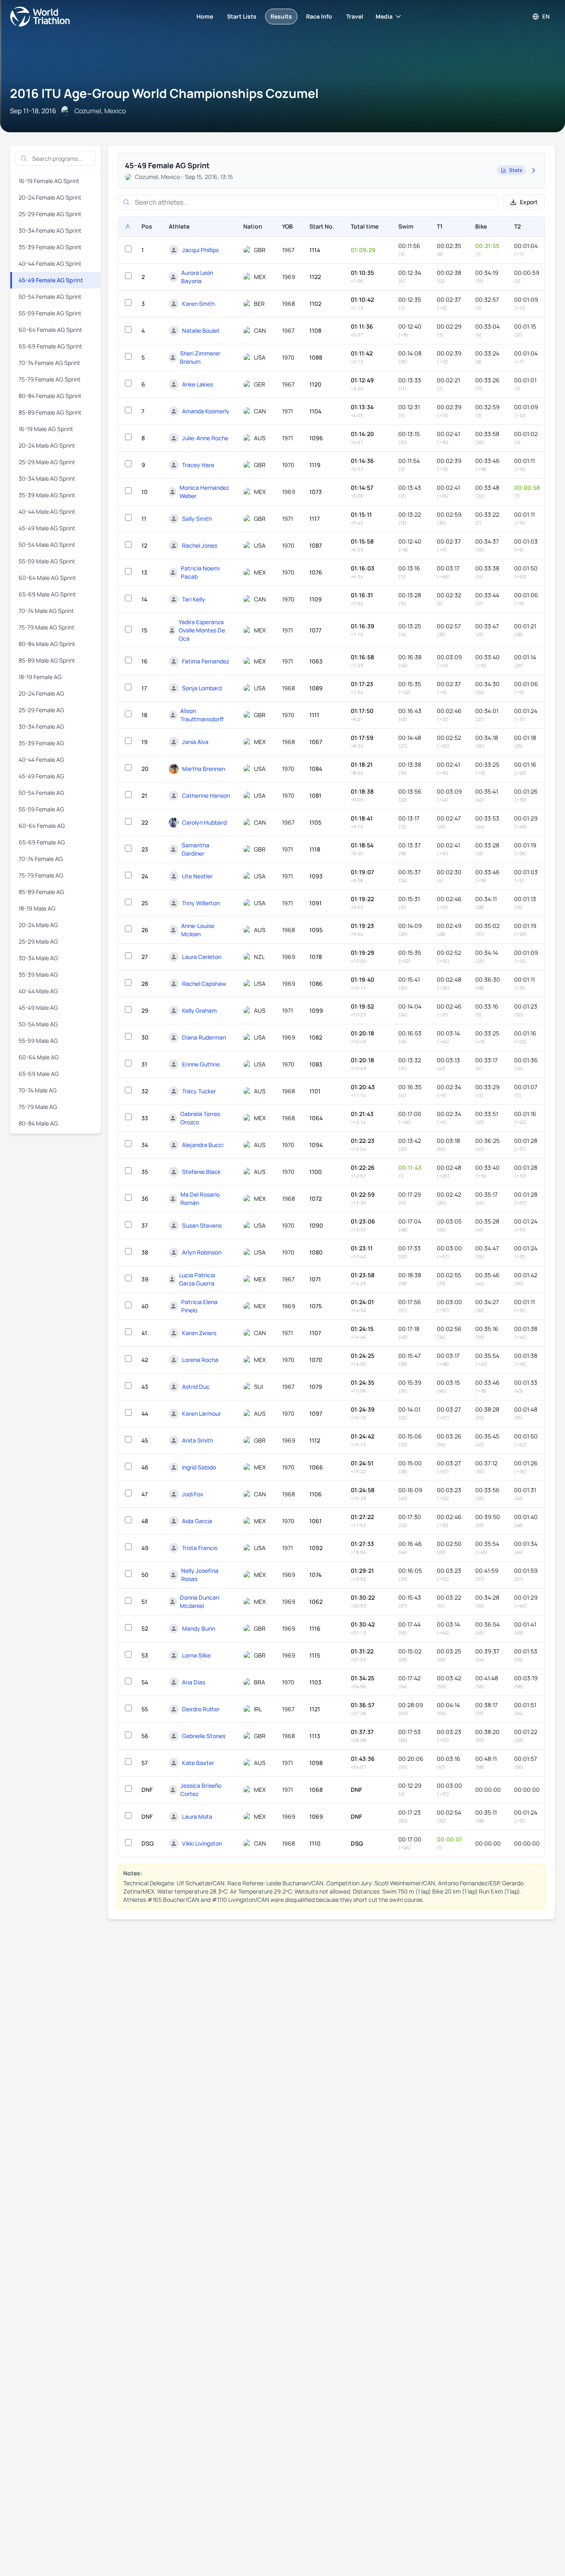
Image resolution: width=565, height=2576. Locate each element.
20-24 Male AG (38, 925)
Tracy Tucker (199, 1091)
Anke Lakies (198, 384)
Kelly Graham (199, 1010)
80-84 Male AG (38, 1123)
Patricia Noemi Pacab (200, 572)
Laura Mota (197, 1816)
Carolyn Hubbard (204, 822)
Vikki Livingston (202, 1843)
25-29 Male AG (38, 941)
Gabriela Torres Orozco (200, 1118)
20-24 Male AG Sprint (47, 445)
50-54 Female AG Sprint (50, 297)
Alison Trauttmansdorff (202, 715)
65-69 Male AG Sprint (47, 594)
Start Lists (242, 16)
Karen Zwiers (199, 1333)
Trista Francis (200, 1548)
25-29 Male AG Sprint (47, 462)
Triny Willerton (201, 903)
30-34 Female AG (41, 726)
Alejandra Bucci (203, 1145)
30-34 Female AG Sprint (50, 230)
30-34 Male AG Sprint (47, 478)
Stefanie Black (201, 1172)
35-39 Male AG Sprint (47, 495)
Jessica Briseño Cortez (201, 1790)
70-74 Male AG (38, 1090)
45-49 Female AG (41, 776)
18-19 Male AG (37, 908)
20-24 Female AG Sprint (50, 197)
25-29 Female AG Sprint (50, 214)
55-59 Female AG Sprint (50, 313)
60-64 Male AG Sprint (47, 578)
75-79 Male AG (38, 1107)
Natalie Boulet (201, 330)
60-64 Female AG (42, 826)
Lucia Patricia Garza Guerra (197, 1279)
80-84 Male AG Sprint (47, 644)
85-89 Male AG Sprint (47, 660)
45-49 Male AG (38, 1008)
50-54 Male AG (38, 1024)
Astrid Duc (196, 1387)
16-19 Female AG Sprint (49, 181)
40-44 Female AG (41, 760)
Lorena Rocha (200, 1360)
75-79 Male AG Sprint (47, 627)
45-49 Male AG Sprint (47, 528)
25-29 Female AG (41, 710)
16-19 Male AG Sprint (46, 429)
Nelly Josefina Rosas (200, 1575)
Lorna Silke (196, 1655)
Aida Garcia (197, 1521)
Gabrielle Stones (204, 1736)
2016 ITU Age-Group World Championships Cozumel (164, 93)
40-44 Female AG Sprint (50, 264)
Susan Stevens (202, 1225)
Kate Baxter (198, 1763)
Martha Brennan (203, 769)
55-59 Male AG (38, 1041)
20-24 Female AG (41, 693)
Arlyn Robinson (202, 1252)
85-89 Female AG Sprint (50, 412)
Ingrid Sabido (199, 1467)
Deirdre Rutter (201, 1709)
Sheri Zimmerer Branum (200, 357)
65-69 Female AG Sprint (50, 346)
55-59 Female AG (41, 809)
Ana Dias (194, 1682)
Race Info (319, 16)
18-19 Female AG (40, 677)
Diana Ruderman (204, 1037)
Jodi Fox (193, 1494)
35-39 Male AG (38, 974)
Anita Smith (198, 1440)
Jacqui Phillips (200, 250)
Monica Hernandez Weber (204, 492)
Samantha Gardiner (195, 849)
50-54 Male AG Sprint (47, 545)
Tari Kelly (194, 599)
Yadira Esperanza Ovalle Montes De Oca (202, 630)
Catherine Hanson (206, 795)
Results (281, 16)
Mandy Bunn (199, 1628)
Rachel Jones (200, 545)
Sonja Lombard (202, 688)
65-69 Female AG (42, 842)
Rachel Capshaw (204, 984)
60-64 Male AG (39, 1057)
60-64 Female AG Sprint (50, 330)
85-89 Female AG (41, 892)
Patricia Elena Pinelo (199, 1306)
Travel (355, 16)
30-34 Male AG (38, 958)
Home (205, 16)
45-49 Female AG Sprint (51, 280)
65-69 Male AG (39, 1074)
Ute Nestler (197, 876)
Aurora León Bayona (197, 277)
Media (384, 16)
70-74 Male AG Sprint (46, 611)
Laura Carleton (202, 957)
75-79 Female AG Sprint (50, 379)
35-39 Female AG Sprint (50, 247)
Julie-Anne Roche (205, 438)
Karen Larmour (201, 1413)
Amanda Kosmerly (206, 411)
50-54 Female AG (41, 793)
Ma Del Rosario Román (200, 1199)
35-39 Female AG (41, 743)
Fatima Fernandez (206, 661)
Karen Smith (198, 304)
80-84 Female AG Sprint (50, 396)
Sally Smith (197, 519)
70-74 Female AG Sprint (49, 363)
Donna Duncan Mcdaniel (200, 1602)
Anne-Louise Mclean (198, 930)
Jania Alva (195, 742)
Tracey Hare (198, 465)
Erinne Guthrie (201, 1064)
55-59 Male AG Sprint (47, 561)
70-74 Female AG (41, 859)
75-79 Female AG (41, 875)
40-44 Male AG (38, 991)
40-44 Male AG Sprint (47, 512)
